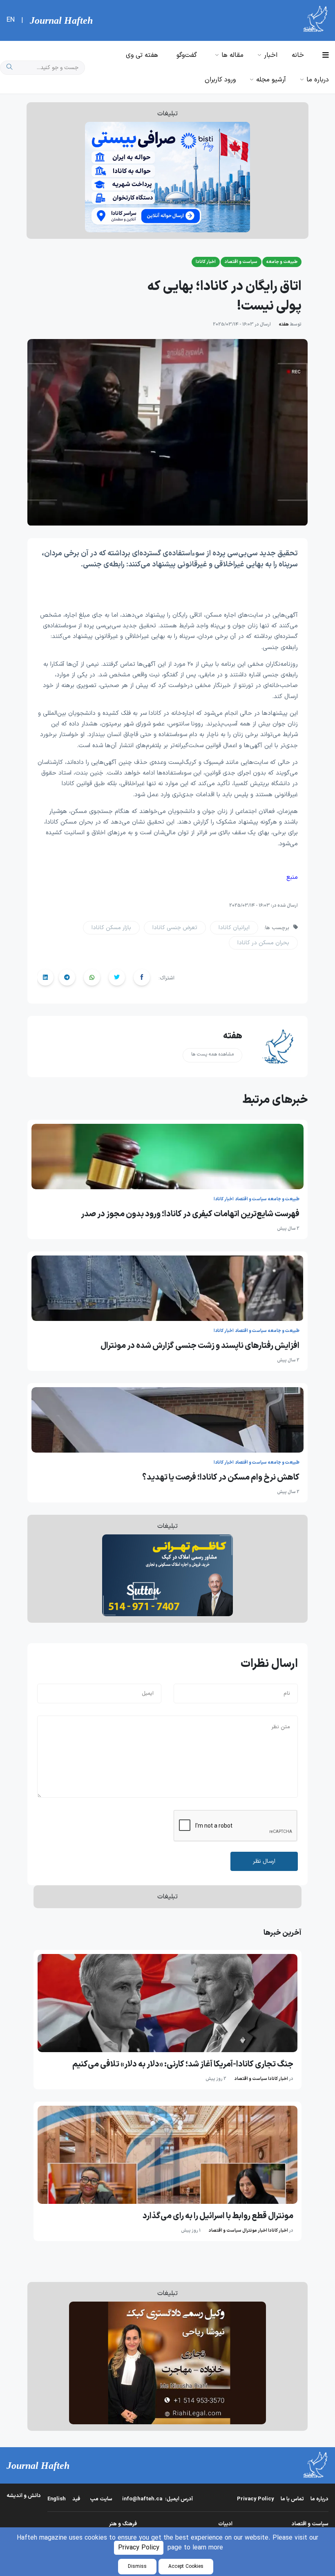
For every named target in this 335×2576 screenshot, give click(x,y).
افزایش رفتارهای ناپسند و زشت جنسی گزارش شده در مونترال (200, 1346)
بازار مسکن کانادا (111, 928)
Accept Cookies (186, 2567)
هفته (284, 325)
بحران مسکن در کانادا (263, 943)
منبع (292, 877)
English (57, 2499)
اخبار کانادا (278, 2079)
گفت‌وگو (187, 55)
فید (76, 2499)
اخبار (271, 55)
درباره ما (318, 80)
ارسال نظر (264, 1861)
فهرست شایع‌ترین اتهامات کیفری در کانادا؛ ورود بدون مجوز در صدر (190, 1214)
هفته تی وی (142, 55)
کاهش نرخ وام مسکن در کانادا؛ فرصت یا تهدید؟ (221, 1478)
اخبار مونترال (255, 2231)
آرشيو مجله (271, 80)
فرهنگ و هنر (123, 2524)
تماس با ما (292, 2499)
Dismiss (137, 2567)
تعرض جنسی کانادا (175, 928)
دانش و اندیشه (24, 2496)
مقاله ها (232, 55)
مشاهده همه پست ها (212, 1054)
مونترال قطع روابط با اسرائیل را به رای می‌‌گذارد (218, 2216)
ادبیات (225, 2524)
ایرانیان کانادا (234, 928)
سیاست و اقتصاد (251, 2079)
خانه (298, 55)
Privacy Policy (139, 2548)
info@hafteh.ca (157, 2499)
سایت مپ (101, 2499)
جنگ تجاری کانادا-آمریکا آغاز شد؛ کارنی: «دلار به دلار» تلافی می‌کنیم (183, 2064)
